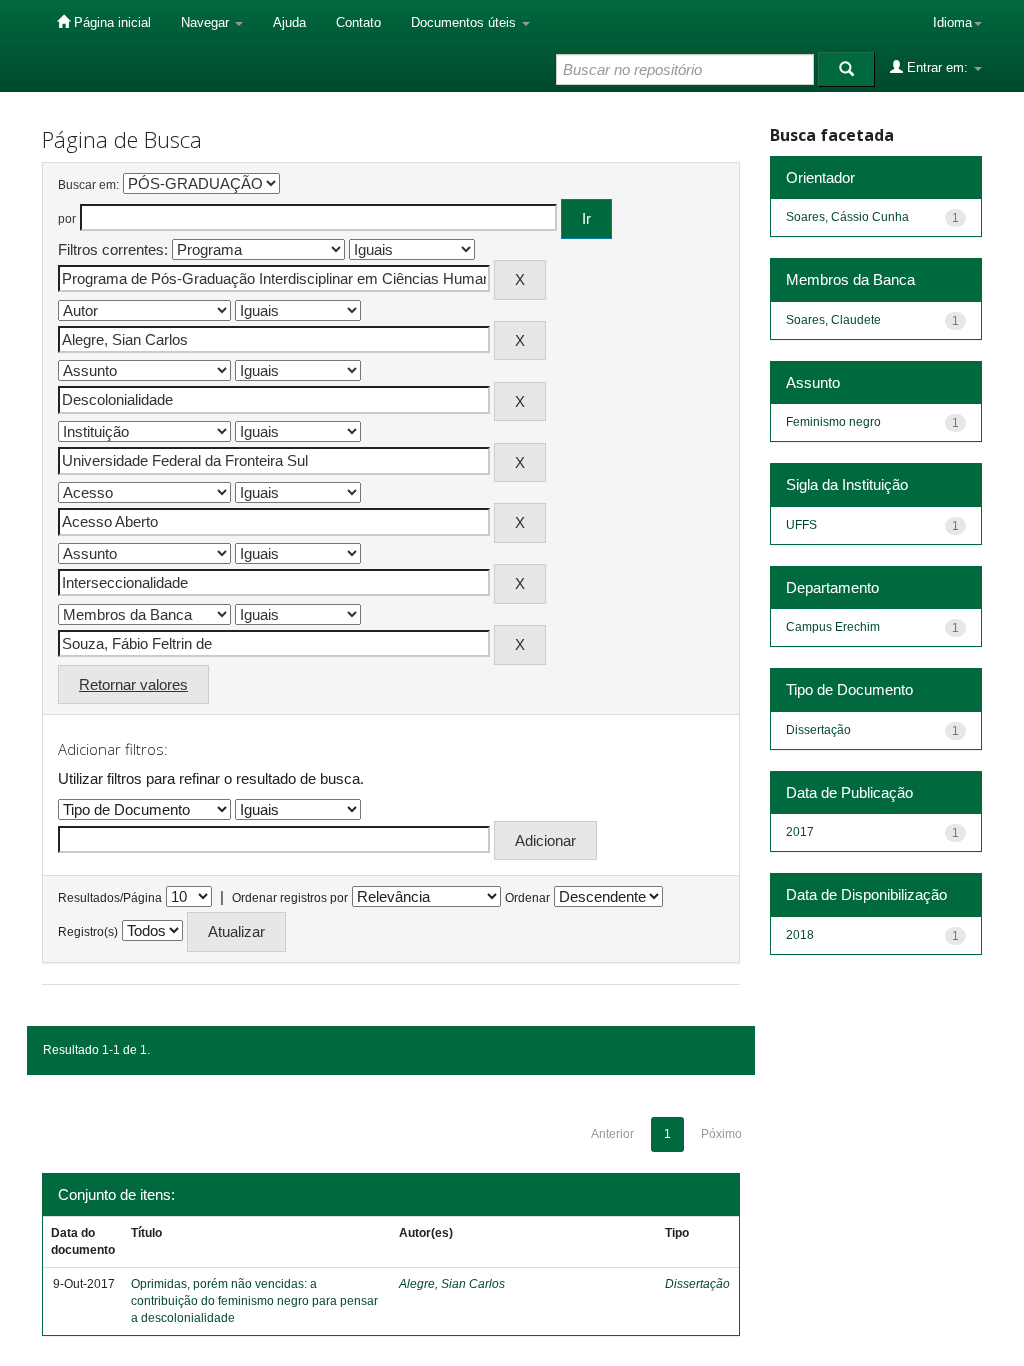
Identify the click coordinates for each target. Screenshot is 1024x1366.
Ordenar (527, 898)
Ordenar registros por (290, 898)
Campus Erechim (833, 627)
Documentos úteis (465, 22)
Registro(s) (88, 932)
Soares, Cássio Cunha (847, 217)
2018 (800, 935)
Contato (358, 22)
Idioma (952, 22)
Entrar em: (937, 67)
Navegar (207, 22)
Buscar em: (88, 185)
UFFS (801, 525)
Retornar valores (133, 684)
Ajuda (289, 22)
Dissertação (697, 1284)
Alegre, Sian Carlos (452, 1284)
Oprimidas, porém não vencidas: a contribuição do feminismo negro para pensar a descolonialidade (254, 1301)
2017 (800, 832)
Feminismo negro (833, 422)
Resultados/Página (110, 898)
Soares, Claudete (833, 320)
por (67, 219)
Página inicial (110, 22)
